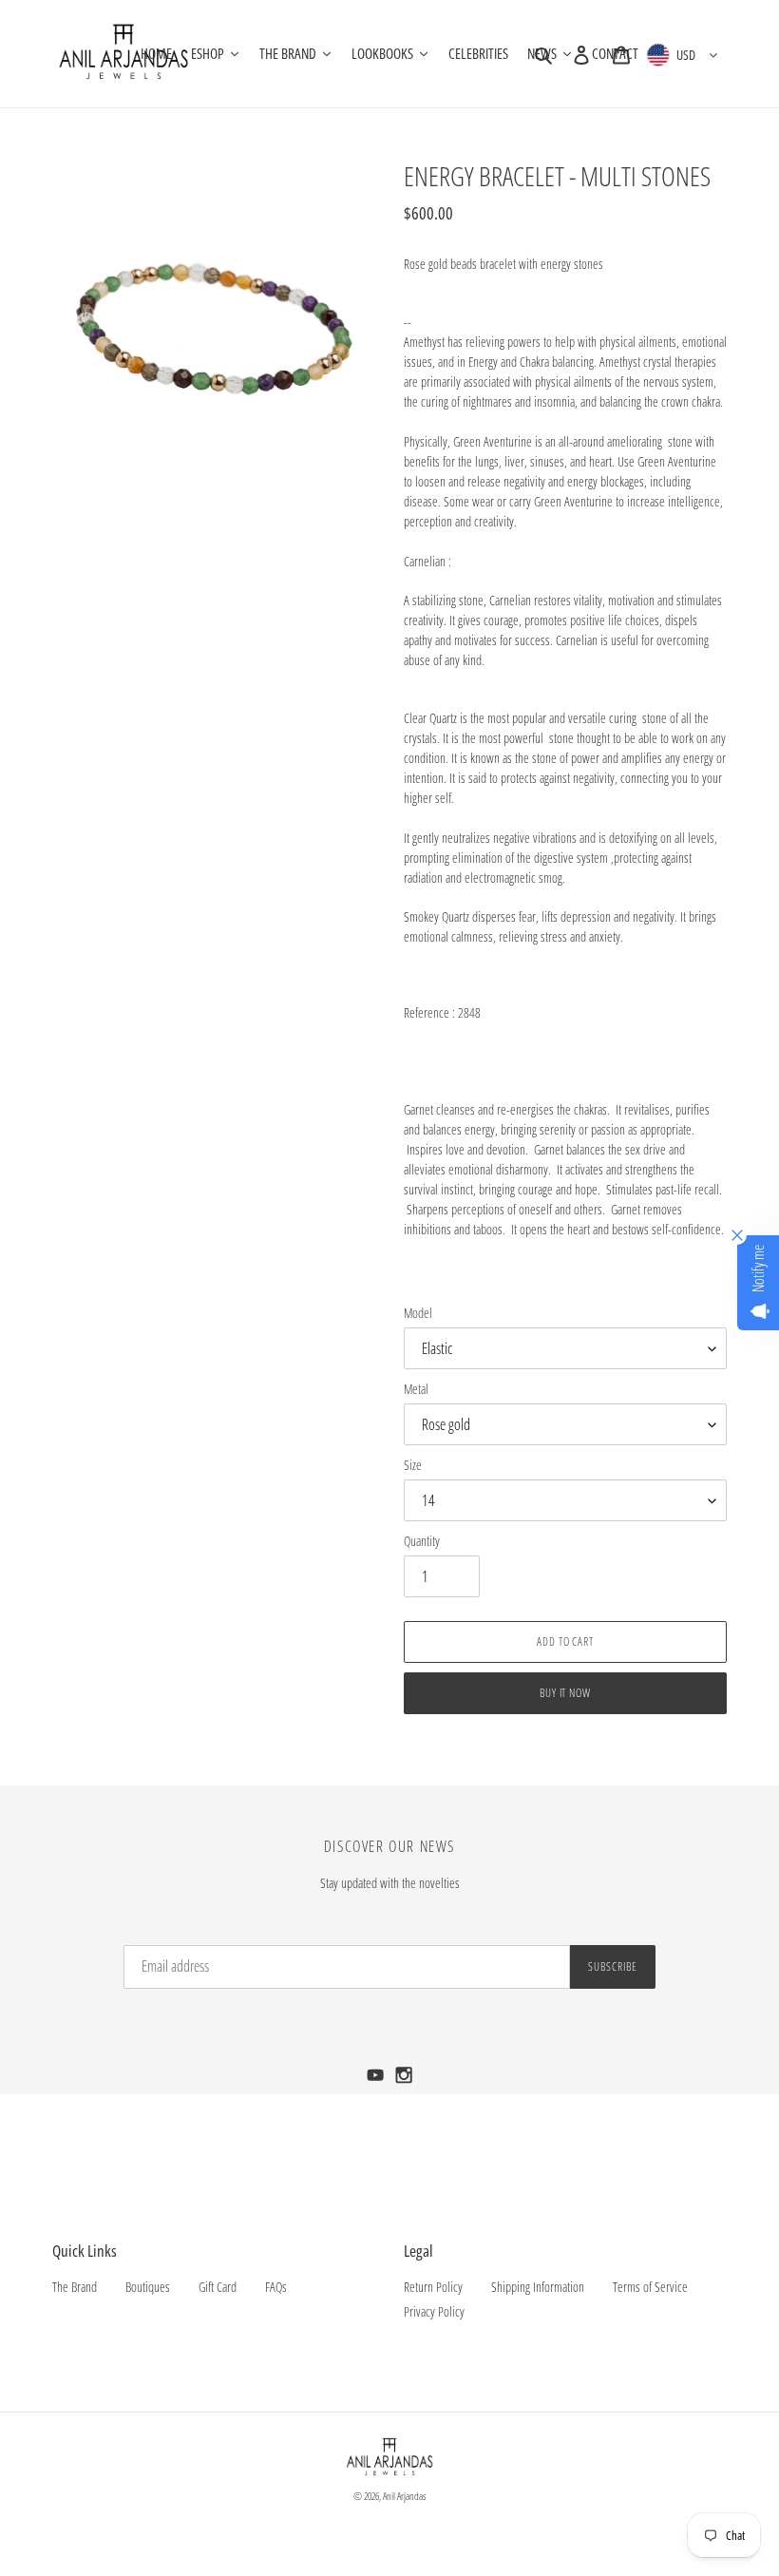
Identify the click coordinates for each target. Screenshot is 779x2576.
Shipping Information (538, 2287)
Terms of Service (650, 2287)
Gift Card (218, 2287)
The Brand (75, 2287)
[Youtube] (377, 2080)
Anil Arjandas (405, 2496)
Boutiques (148, 2287)
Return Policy (433, 2287)
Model (418, 1313)
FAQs (276, 2287)
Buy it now (566, 1693)
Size (413, 1465)
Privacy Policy (434, 2311)
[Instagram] (404, 2080)
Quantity (422, 1541)
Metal (416, 1389)
